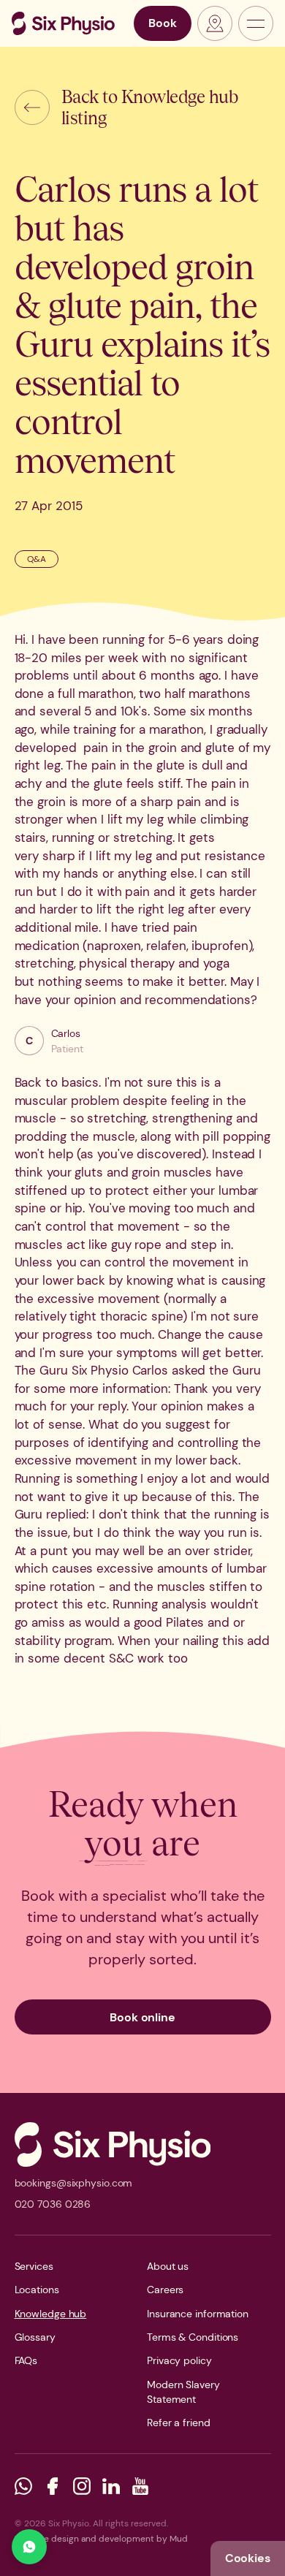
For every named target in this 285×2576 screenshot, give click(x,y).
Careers (165, 2290)
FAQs (26, 2360)
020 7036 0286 (53, 2204)
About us (168, 2266)
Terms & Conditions (193, 2337)
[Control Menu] (256, 23)
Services (34, 2266)
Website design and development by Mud (101, 2539)
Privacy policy (179, 2360)
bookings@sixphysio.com (74, 2183)
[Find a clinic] (215, 23)
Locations (37, 2290)
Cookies (248, 2558)
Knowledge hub (51, 2314)
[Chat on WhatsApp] (29, 2547)
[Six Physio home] (63, 23)
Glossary (35, 2337)
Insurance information (198, 2314)
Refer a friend (179, 2423)
